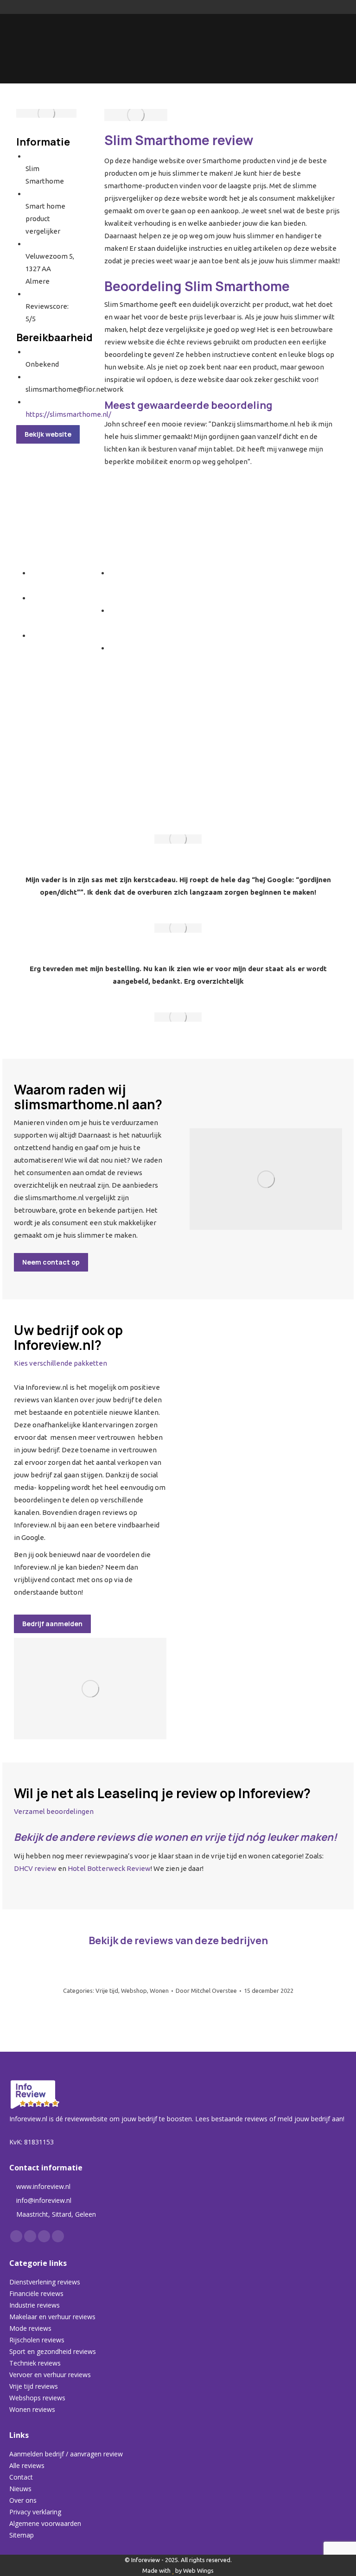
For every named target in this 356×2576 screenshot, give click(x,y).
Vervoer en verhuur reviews (50, 2375)
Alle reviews (27, 2465)
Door (206, 1991)
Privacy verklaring (35, 2512)
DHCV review (35, 1868)
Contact (21, 2477)
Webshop (134, 1991)
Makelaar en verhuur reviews (52, 2317)
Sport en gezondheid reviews (53, 2351)
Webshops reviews (37, 2398)
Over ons (23, 2500)
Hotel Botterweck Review (109, 1868)
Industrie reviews (35, 2305)
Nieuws (20, 2489)
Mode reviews (30, 2328)
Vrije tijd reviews (34, 2386)
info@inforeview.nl (44, 2200)
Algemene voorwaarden (45, 2523)
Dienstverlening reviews (45, 2282)
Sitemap (22, 2535)
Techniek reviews (35, 2363)
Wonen (159, 1991)
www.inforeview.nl (43, 2186)
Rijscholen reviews (37, 2340)
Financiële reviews (36, 2293)
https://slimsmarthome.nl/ (68, 414)
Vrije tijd (107, 1991)
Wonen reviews (32, 2409)
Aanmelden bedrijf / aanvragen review (66, 2454)
